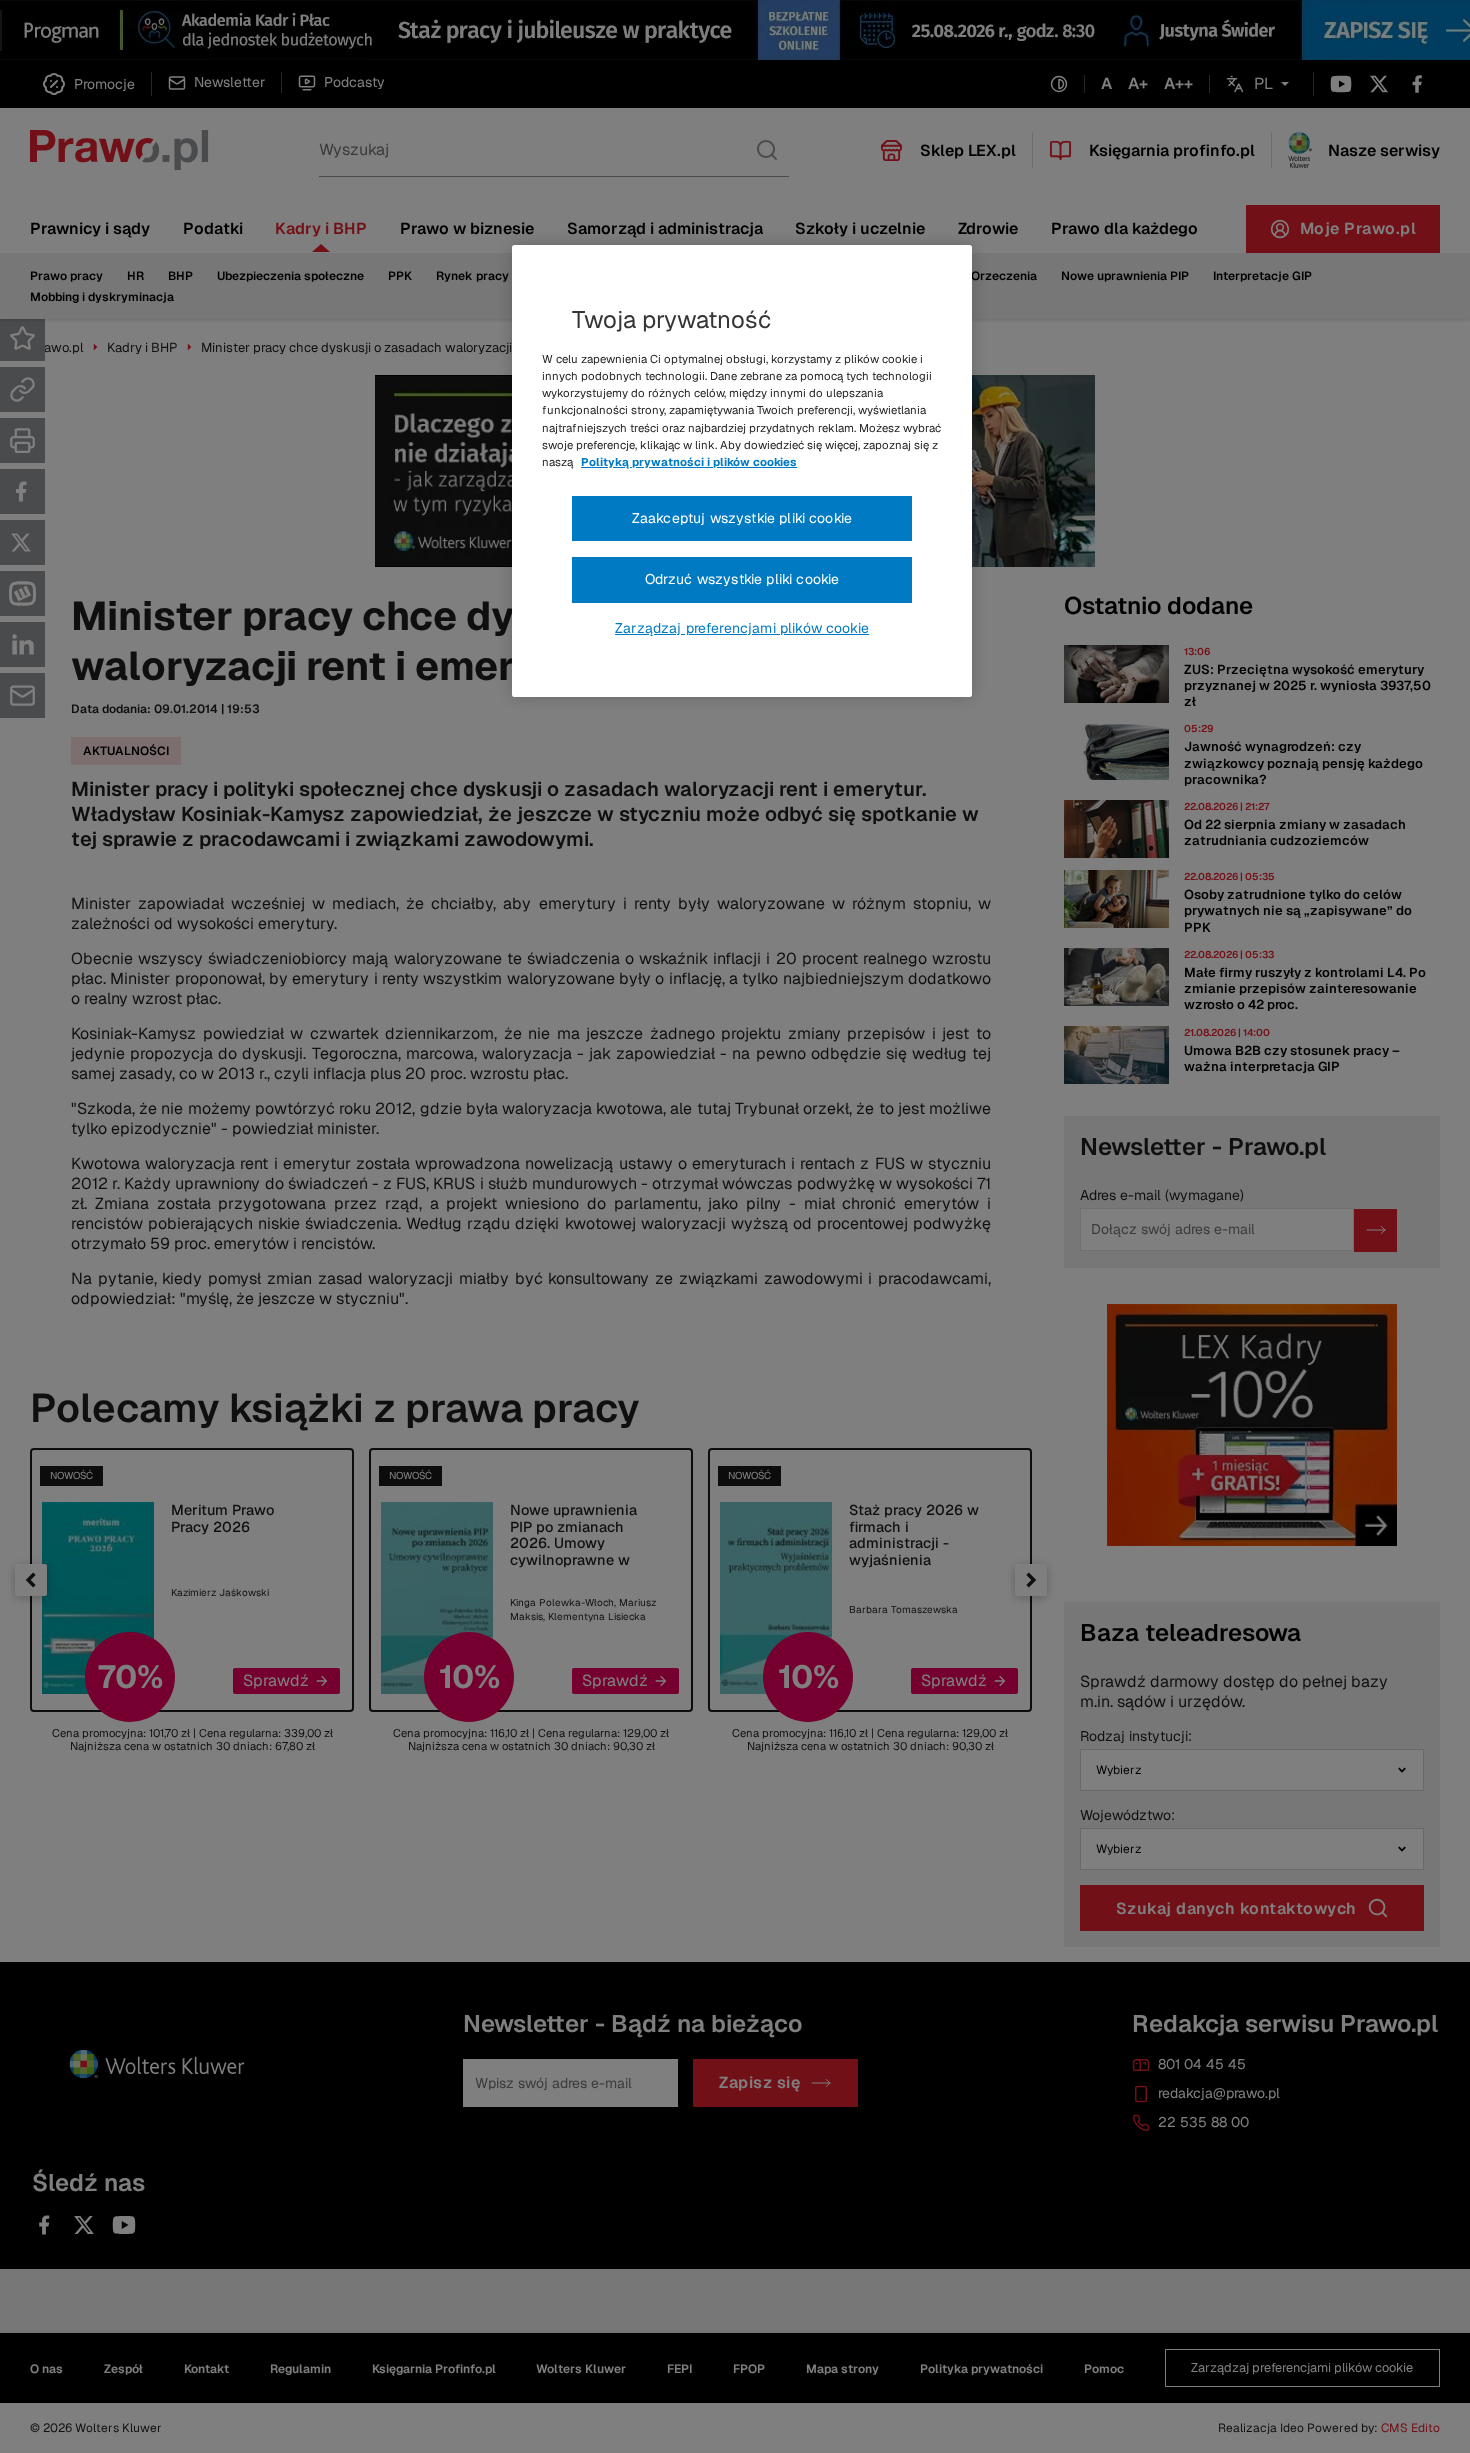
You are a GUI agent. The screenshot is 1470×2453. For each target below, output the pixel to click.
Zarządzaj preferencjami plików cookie (742, 628)
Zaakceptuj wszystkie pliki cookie (742, 518)
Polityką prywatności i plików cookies (689, 462)
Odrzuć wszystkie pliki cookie (742, 579)
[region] (742, 471)
